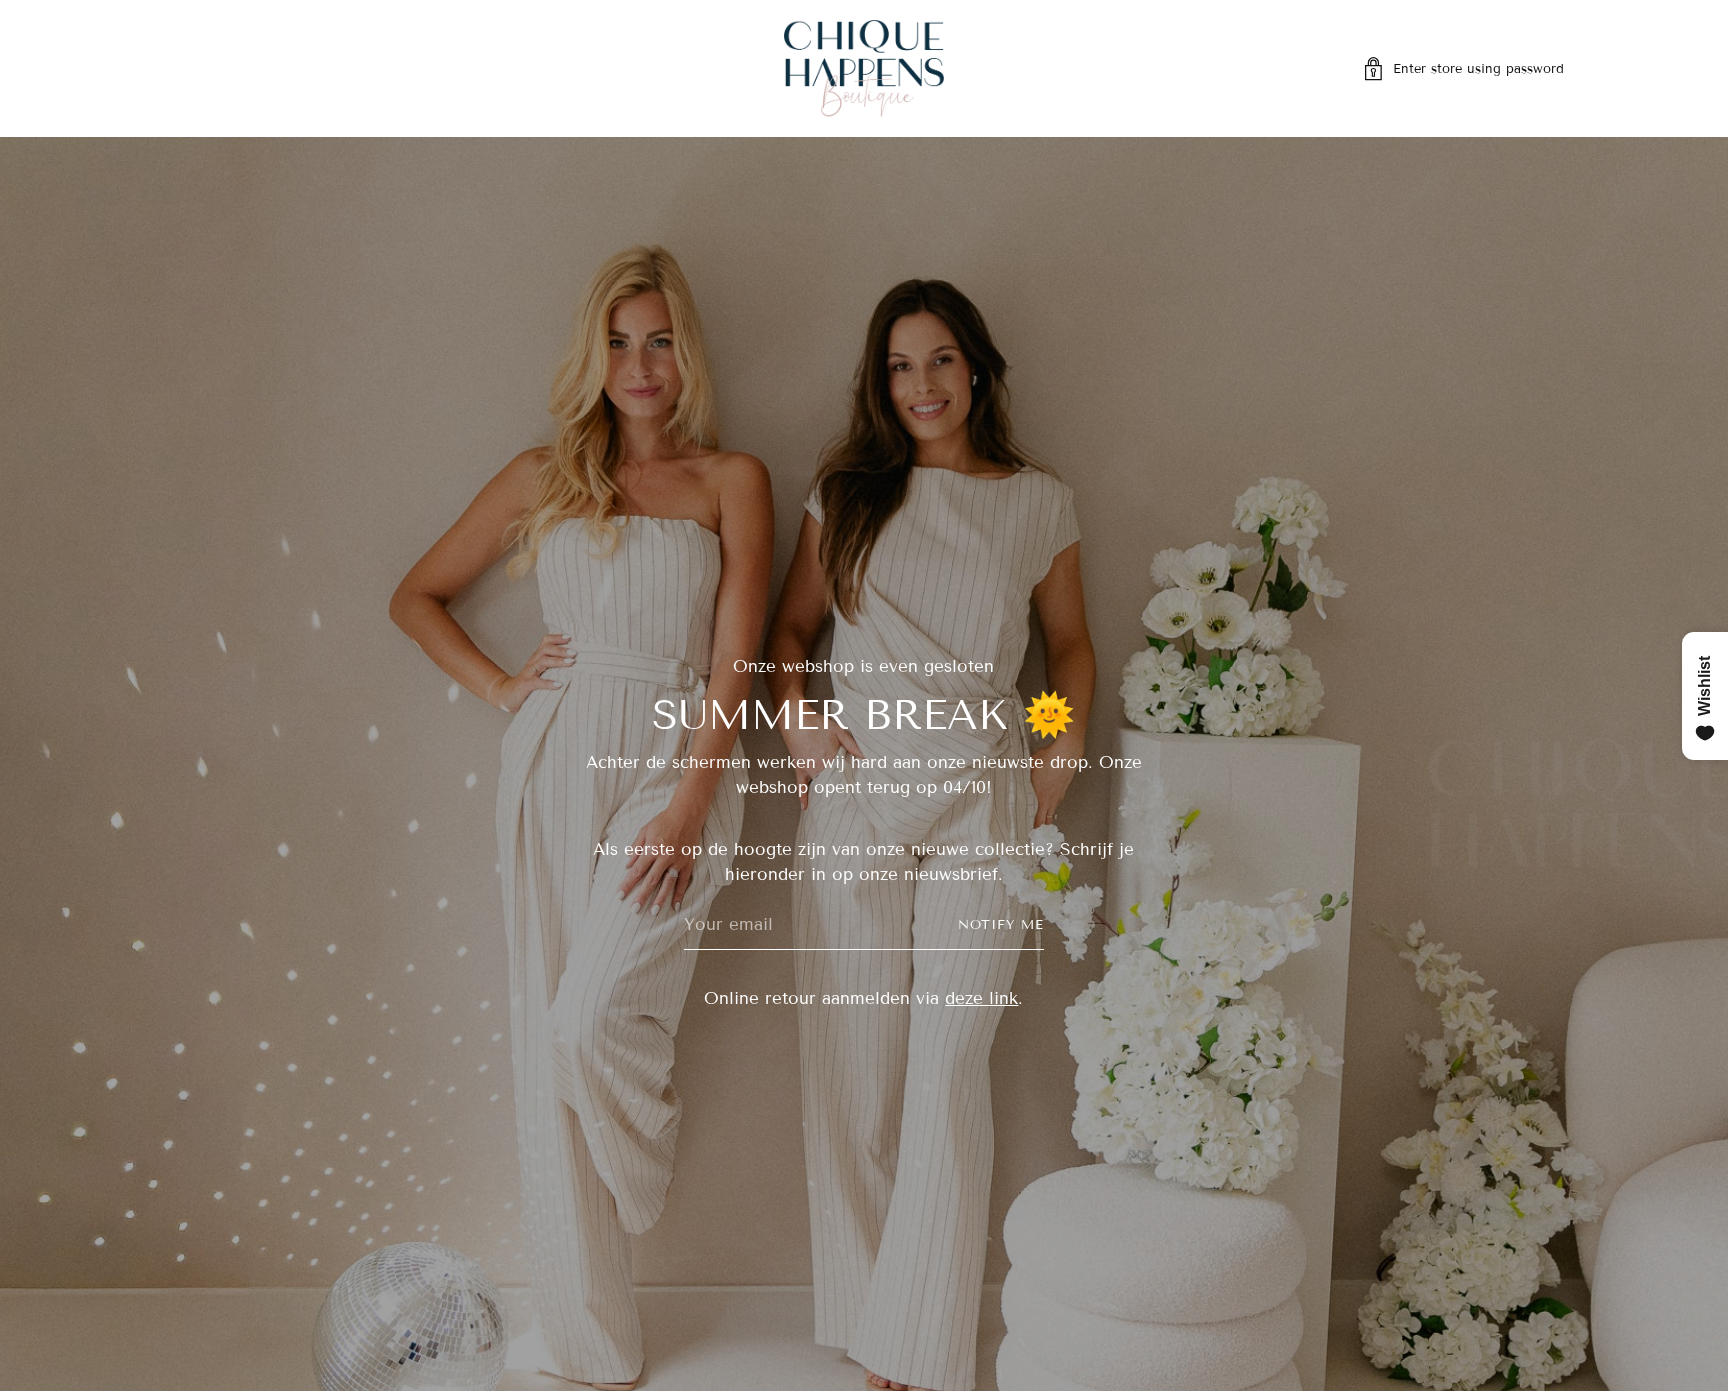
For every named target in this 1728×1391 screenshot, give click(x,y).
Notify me (1001, 925)
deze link (981, 998)
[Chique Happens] (864, 68)
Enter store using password (1478, 69)
